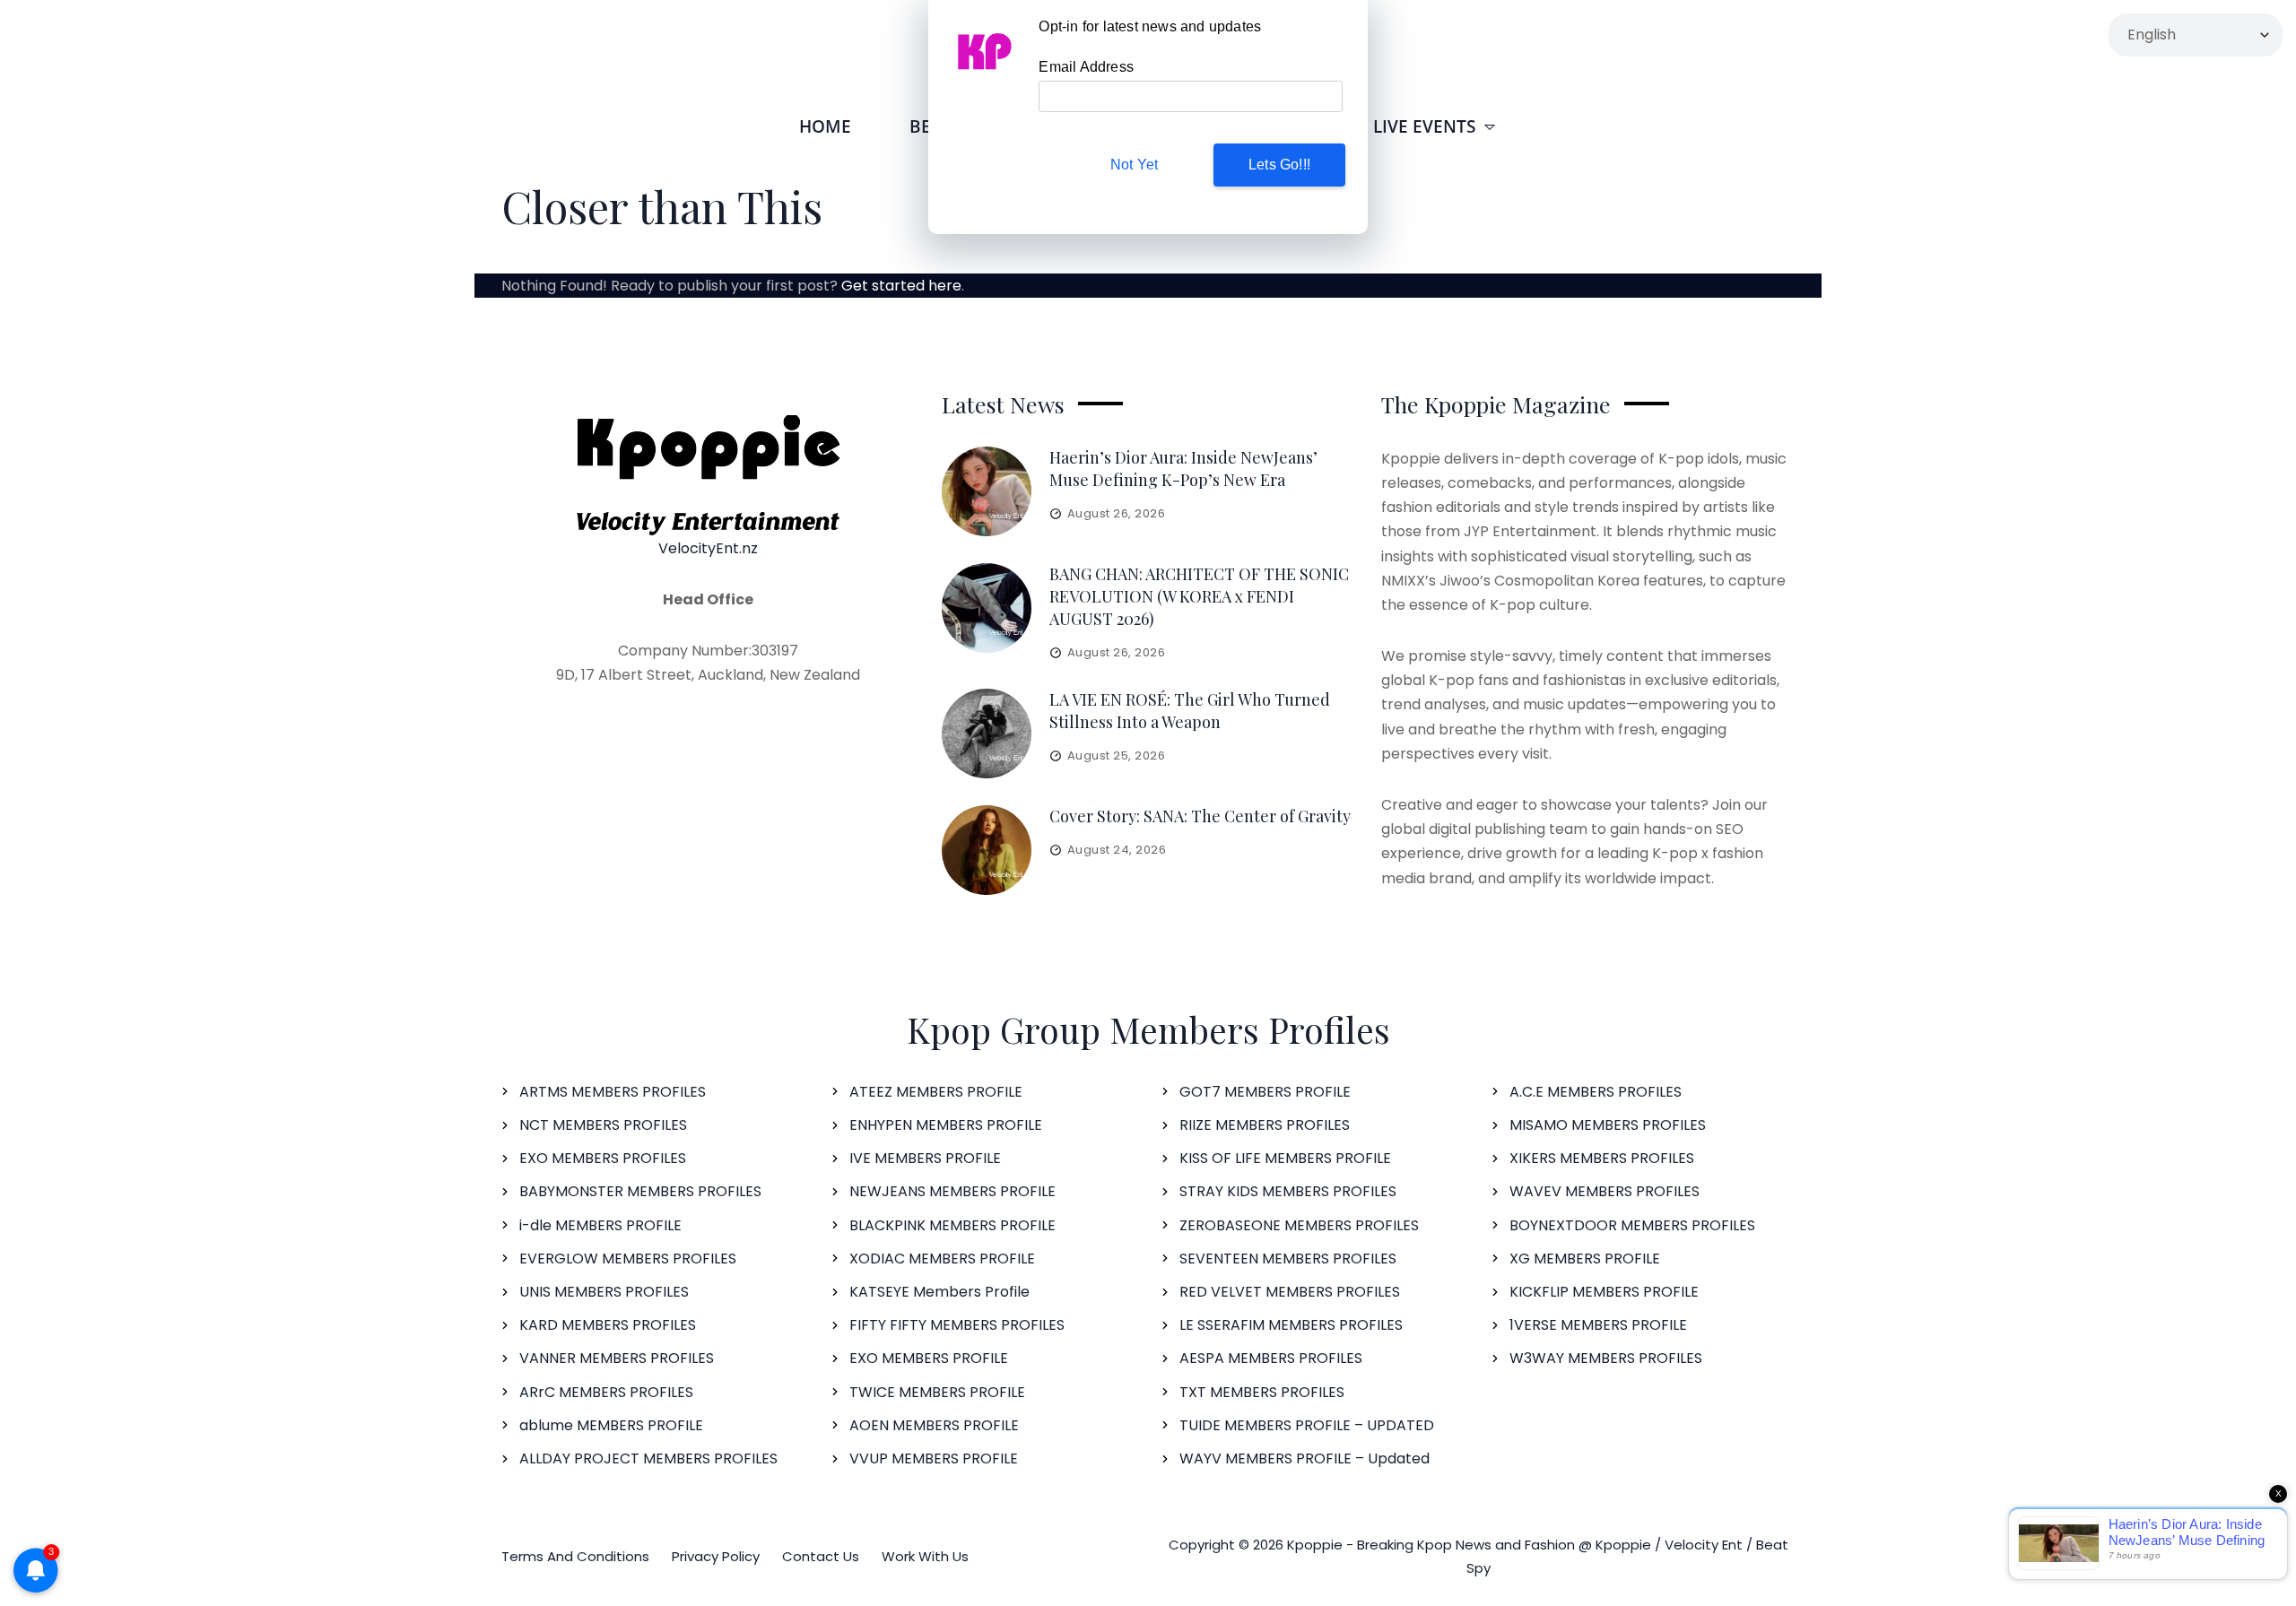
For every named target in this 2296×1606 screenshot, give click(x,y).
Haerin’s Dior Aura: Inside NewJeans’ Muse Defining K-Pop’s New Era (1183, 469)
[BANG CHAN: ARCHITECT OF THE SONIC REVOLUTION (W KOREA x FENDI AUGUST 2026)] (987, 608)
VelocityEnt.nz (708, 548)
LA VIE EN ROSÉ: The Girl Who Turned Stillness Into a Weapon (1190, 711)
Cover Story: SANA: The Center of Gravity (1200, 816)
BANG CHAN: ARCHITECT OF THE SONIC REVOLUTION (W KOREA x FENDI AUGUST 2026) (1199, 596)
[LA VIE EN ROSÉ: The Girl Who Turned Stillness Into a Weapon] (987, 734)
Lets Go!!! (1279, 165)
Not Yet (1134, 165)
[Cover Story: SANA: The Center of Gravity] (987, 850)
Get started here (901, 286)
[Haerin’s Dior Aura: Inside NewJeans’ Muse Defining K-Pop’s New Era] (987, 491)
